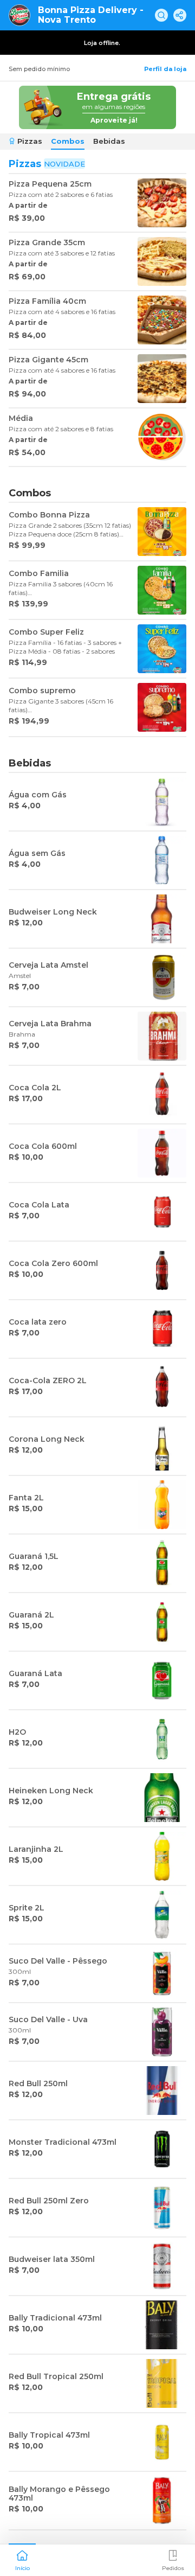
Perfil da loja (165, 69)
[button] (22, 2559)
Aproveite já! (114, 120)
